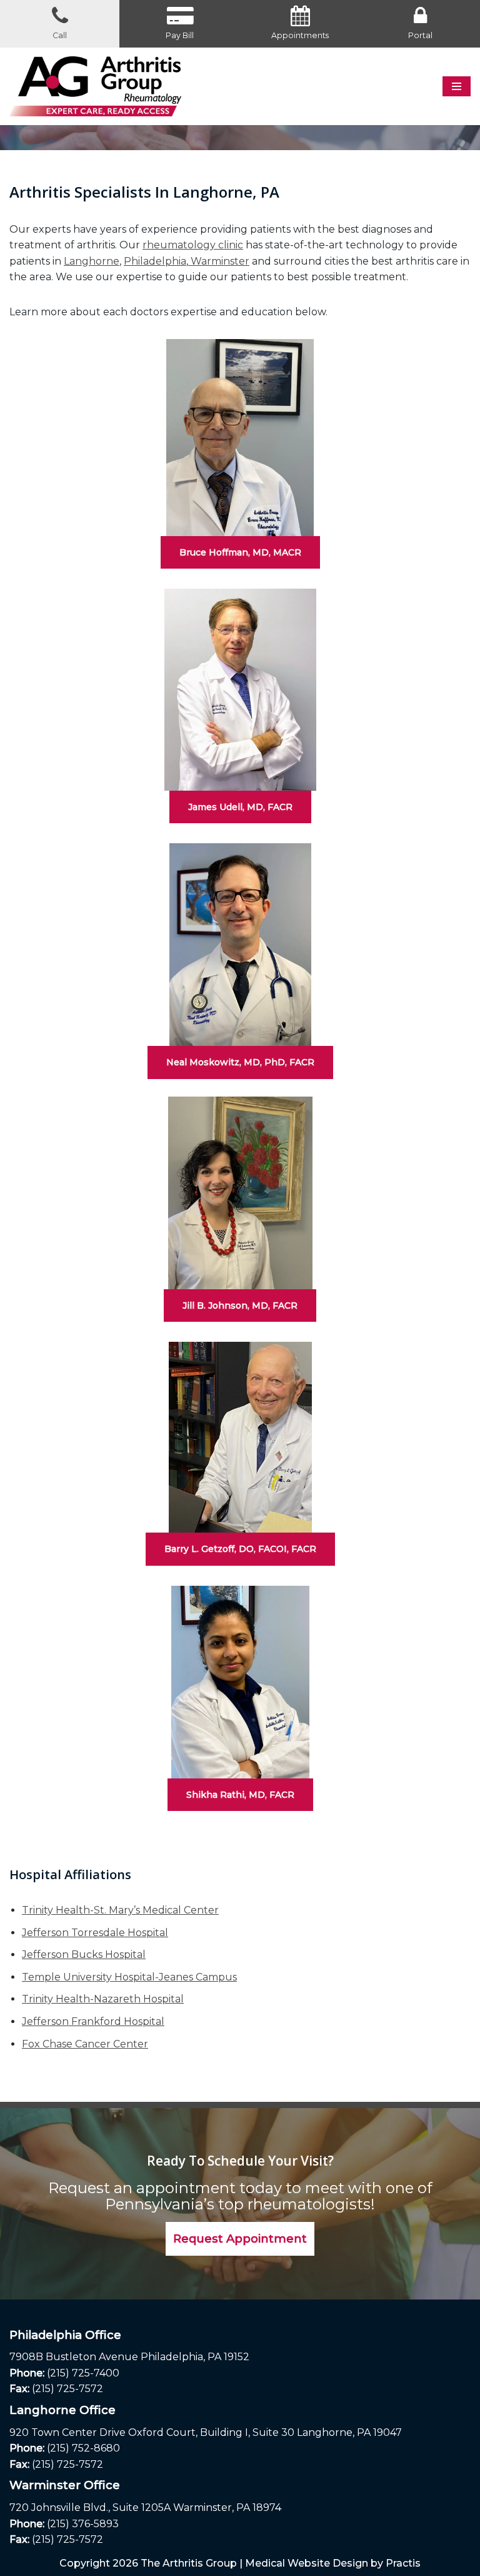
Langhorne (92, 261)
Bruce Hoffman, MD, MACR (240, 552)
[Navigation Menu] (457, 86)
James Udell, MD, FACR (240, 807)
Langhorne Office (62, 2410)
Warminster (219, 261)
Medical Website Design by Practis (333, 2563)
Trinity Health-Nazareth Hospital (103, 1999)
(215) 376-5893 (83, 2524)
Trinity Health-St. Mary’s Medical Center (120, 1910)
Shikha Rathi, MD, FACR (240, 1795)
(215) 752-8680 (83, 2448)
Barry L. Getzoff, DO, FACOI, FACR (240, 1549)
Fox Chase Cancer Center (85, 2044)
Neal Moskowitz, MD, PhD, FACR (240, 1062)
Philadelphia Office (65, 2335)
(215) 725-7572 (67, 2389)
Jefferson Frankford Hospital (93, 2021)
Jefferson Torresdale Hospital (95, 1933)
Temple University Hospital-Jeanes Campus (129, 1977)
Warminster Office (65, 2485)
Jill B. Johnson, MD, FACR (240, 1306)
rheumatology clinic (193, 245)
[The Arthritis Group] (95, 86)
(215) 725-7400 (83, 2373)
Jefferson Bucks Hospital (84, 1955)
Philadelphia (155, 261)
